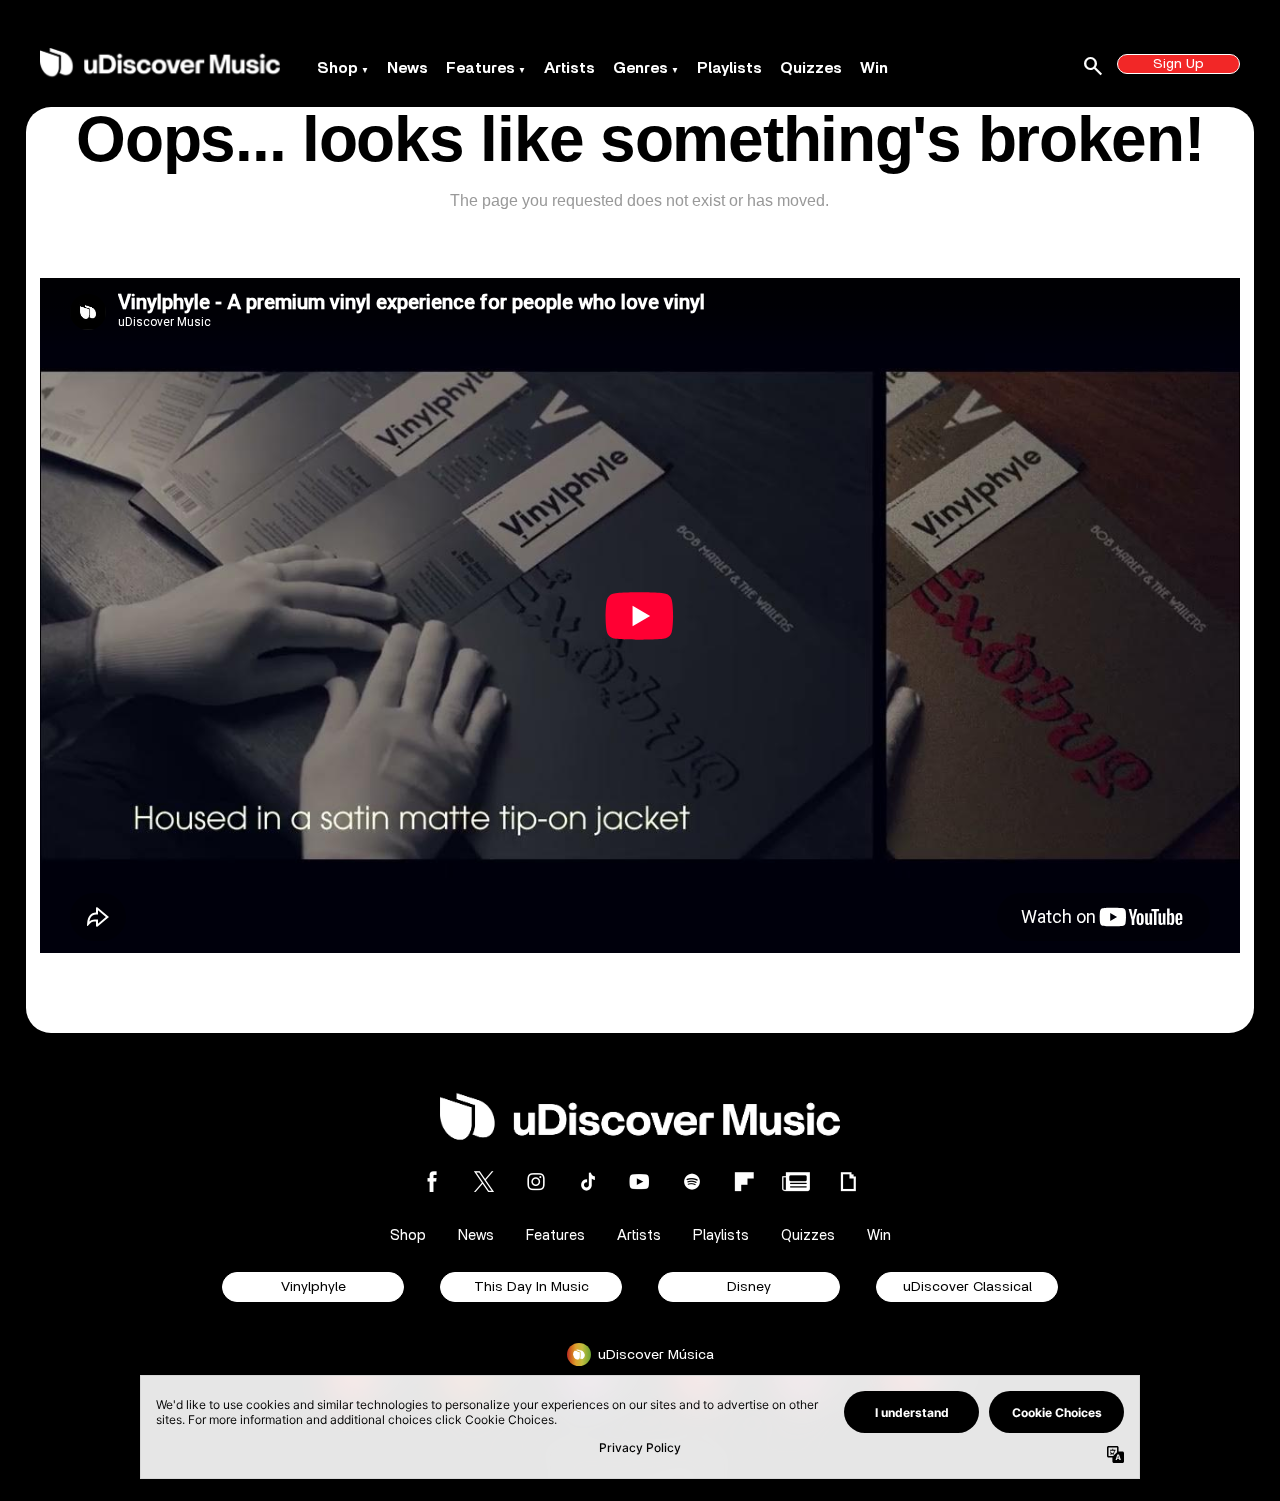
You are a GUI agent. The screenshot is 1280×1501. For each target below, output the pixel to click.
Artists (569, 68)
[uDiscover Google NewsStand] (796, 1181)
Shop (337, 68)
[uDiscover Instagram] (536, 1181)
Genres (640, 68)
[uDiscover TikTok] (588, 1181)
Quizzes (811, 68)
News (407, 68)
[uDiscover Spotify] (692, 1181)
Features (480, 68)
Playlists (729, 68)
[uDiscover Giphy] (848, 1181)
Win (874, 68)
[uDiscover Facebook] (432, 1181)
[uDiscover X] (484, 1181)
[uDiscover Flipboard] (744, 1181)
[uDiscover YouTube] (640, 1181)
